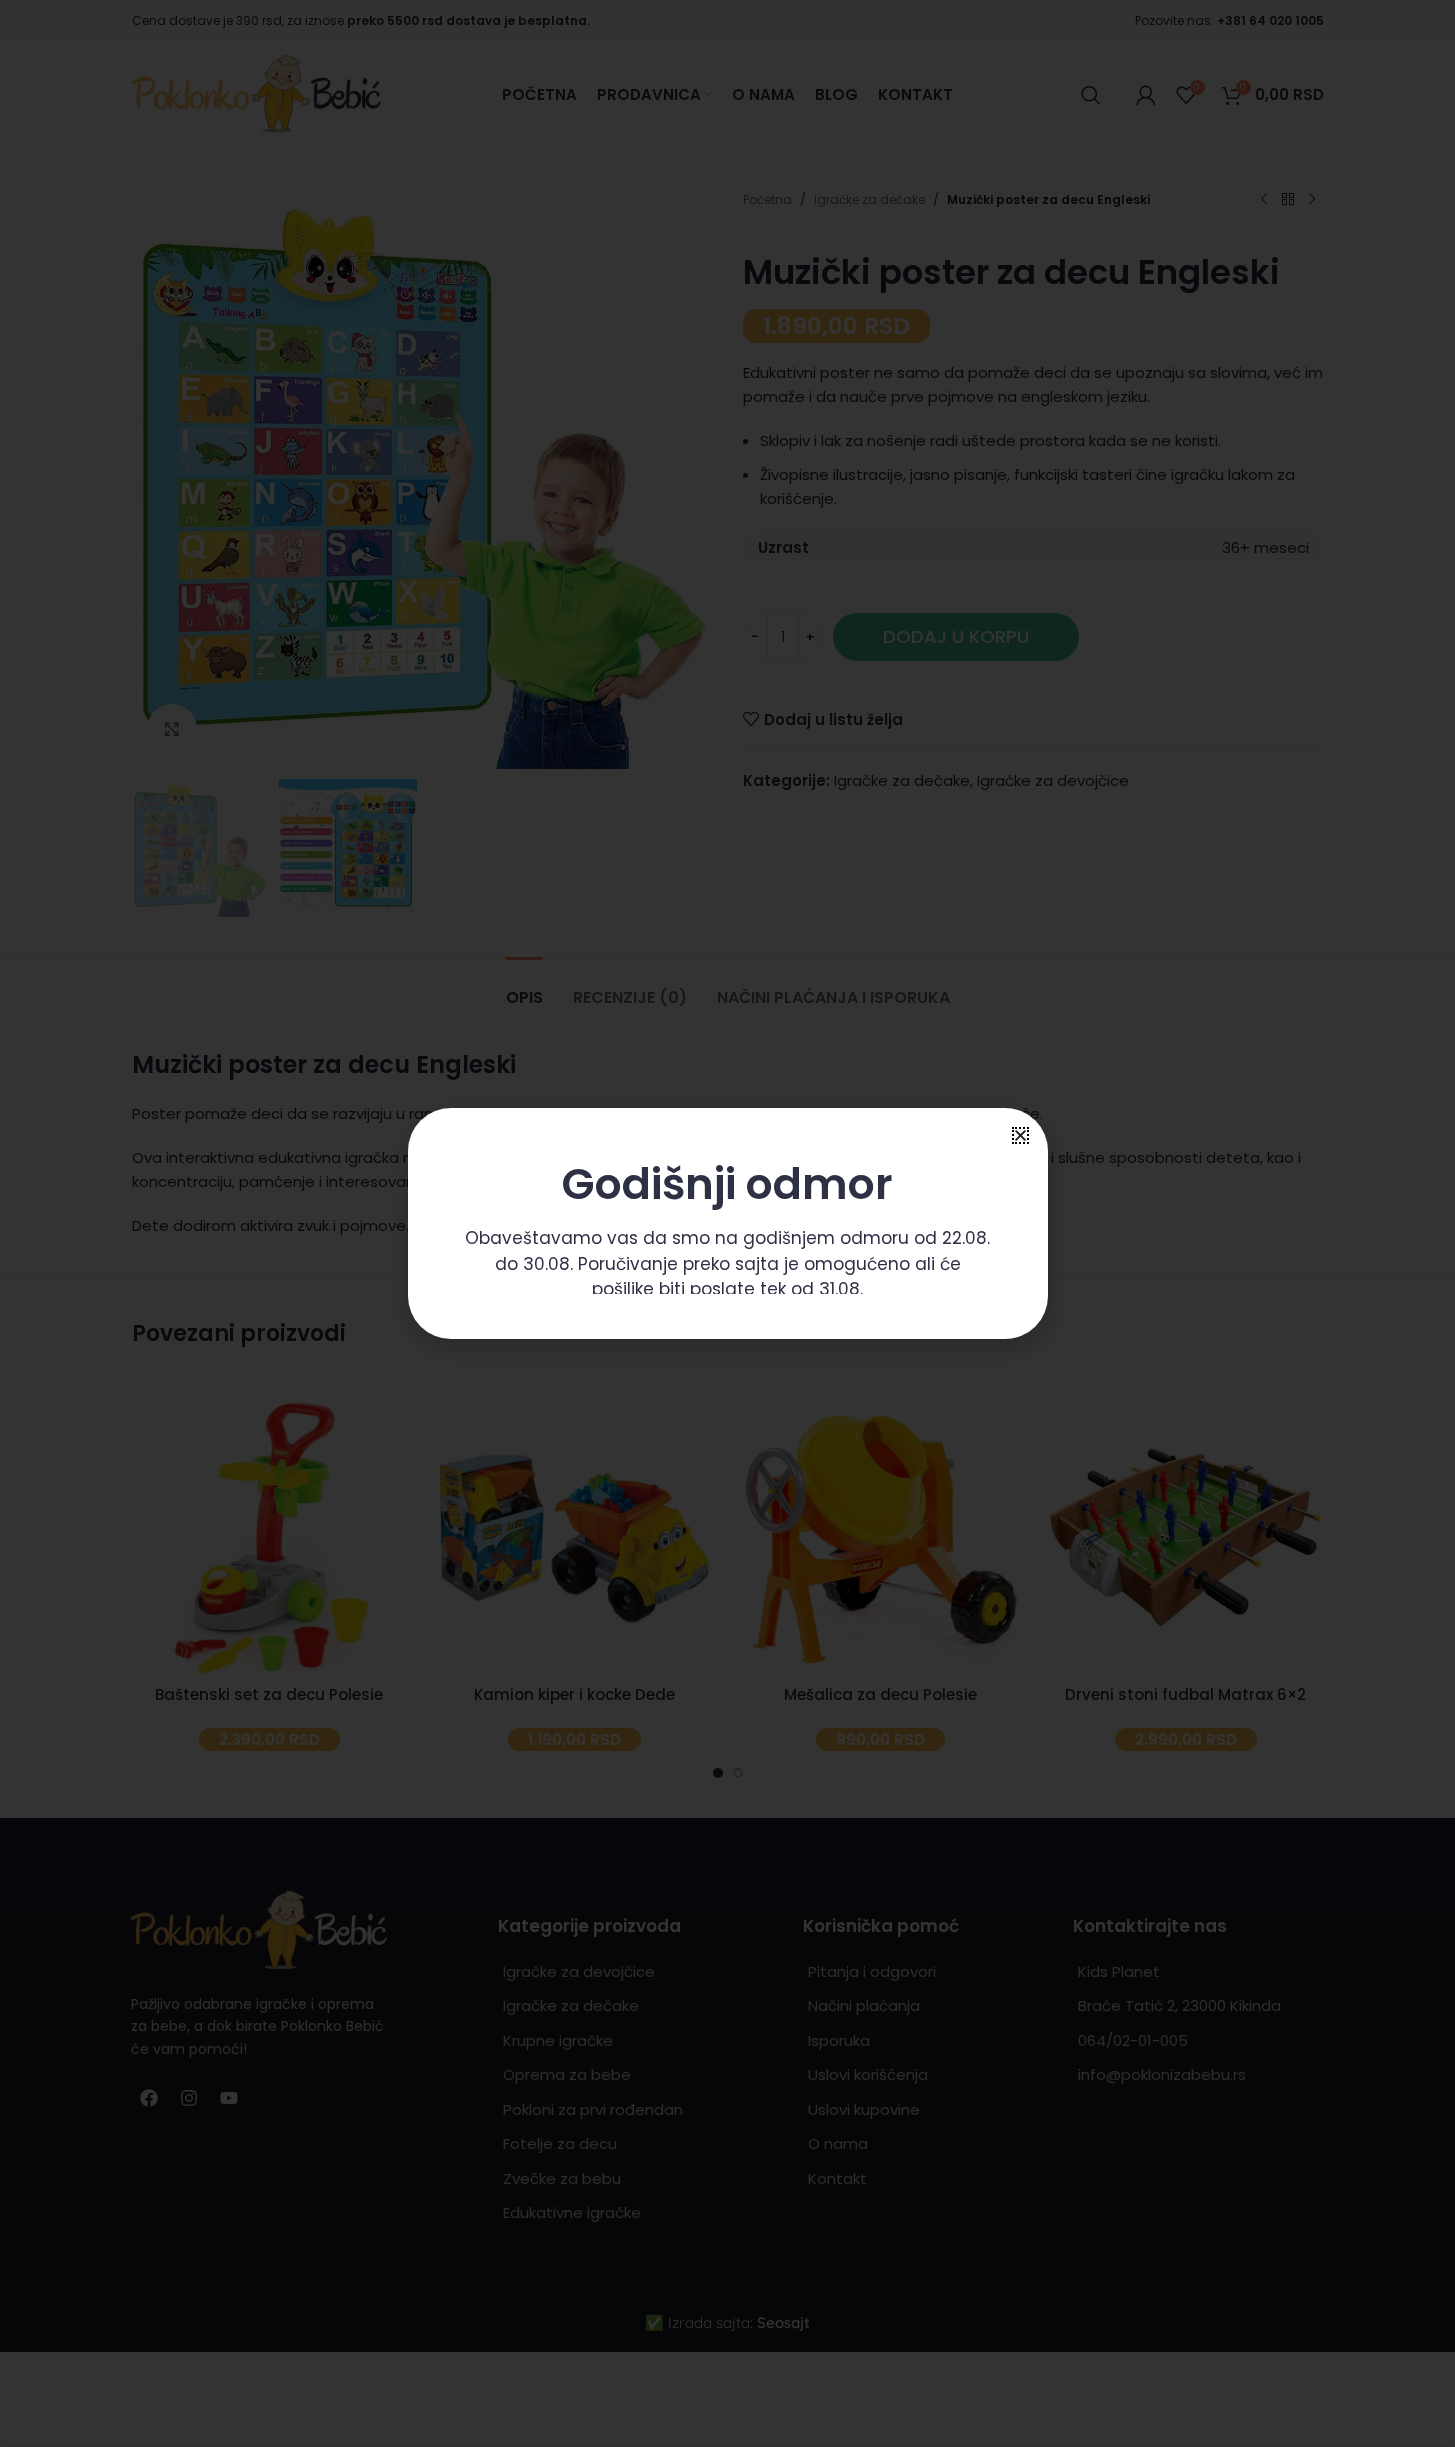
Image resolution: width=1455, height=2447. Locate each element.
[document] (727, 1223)
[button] (1020, 1135)
